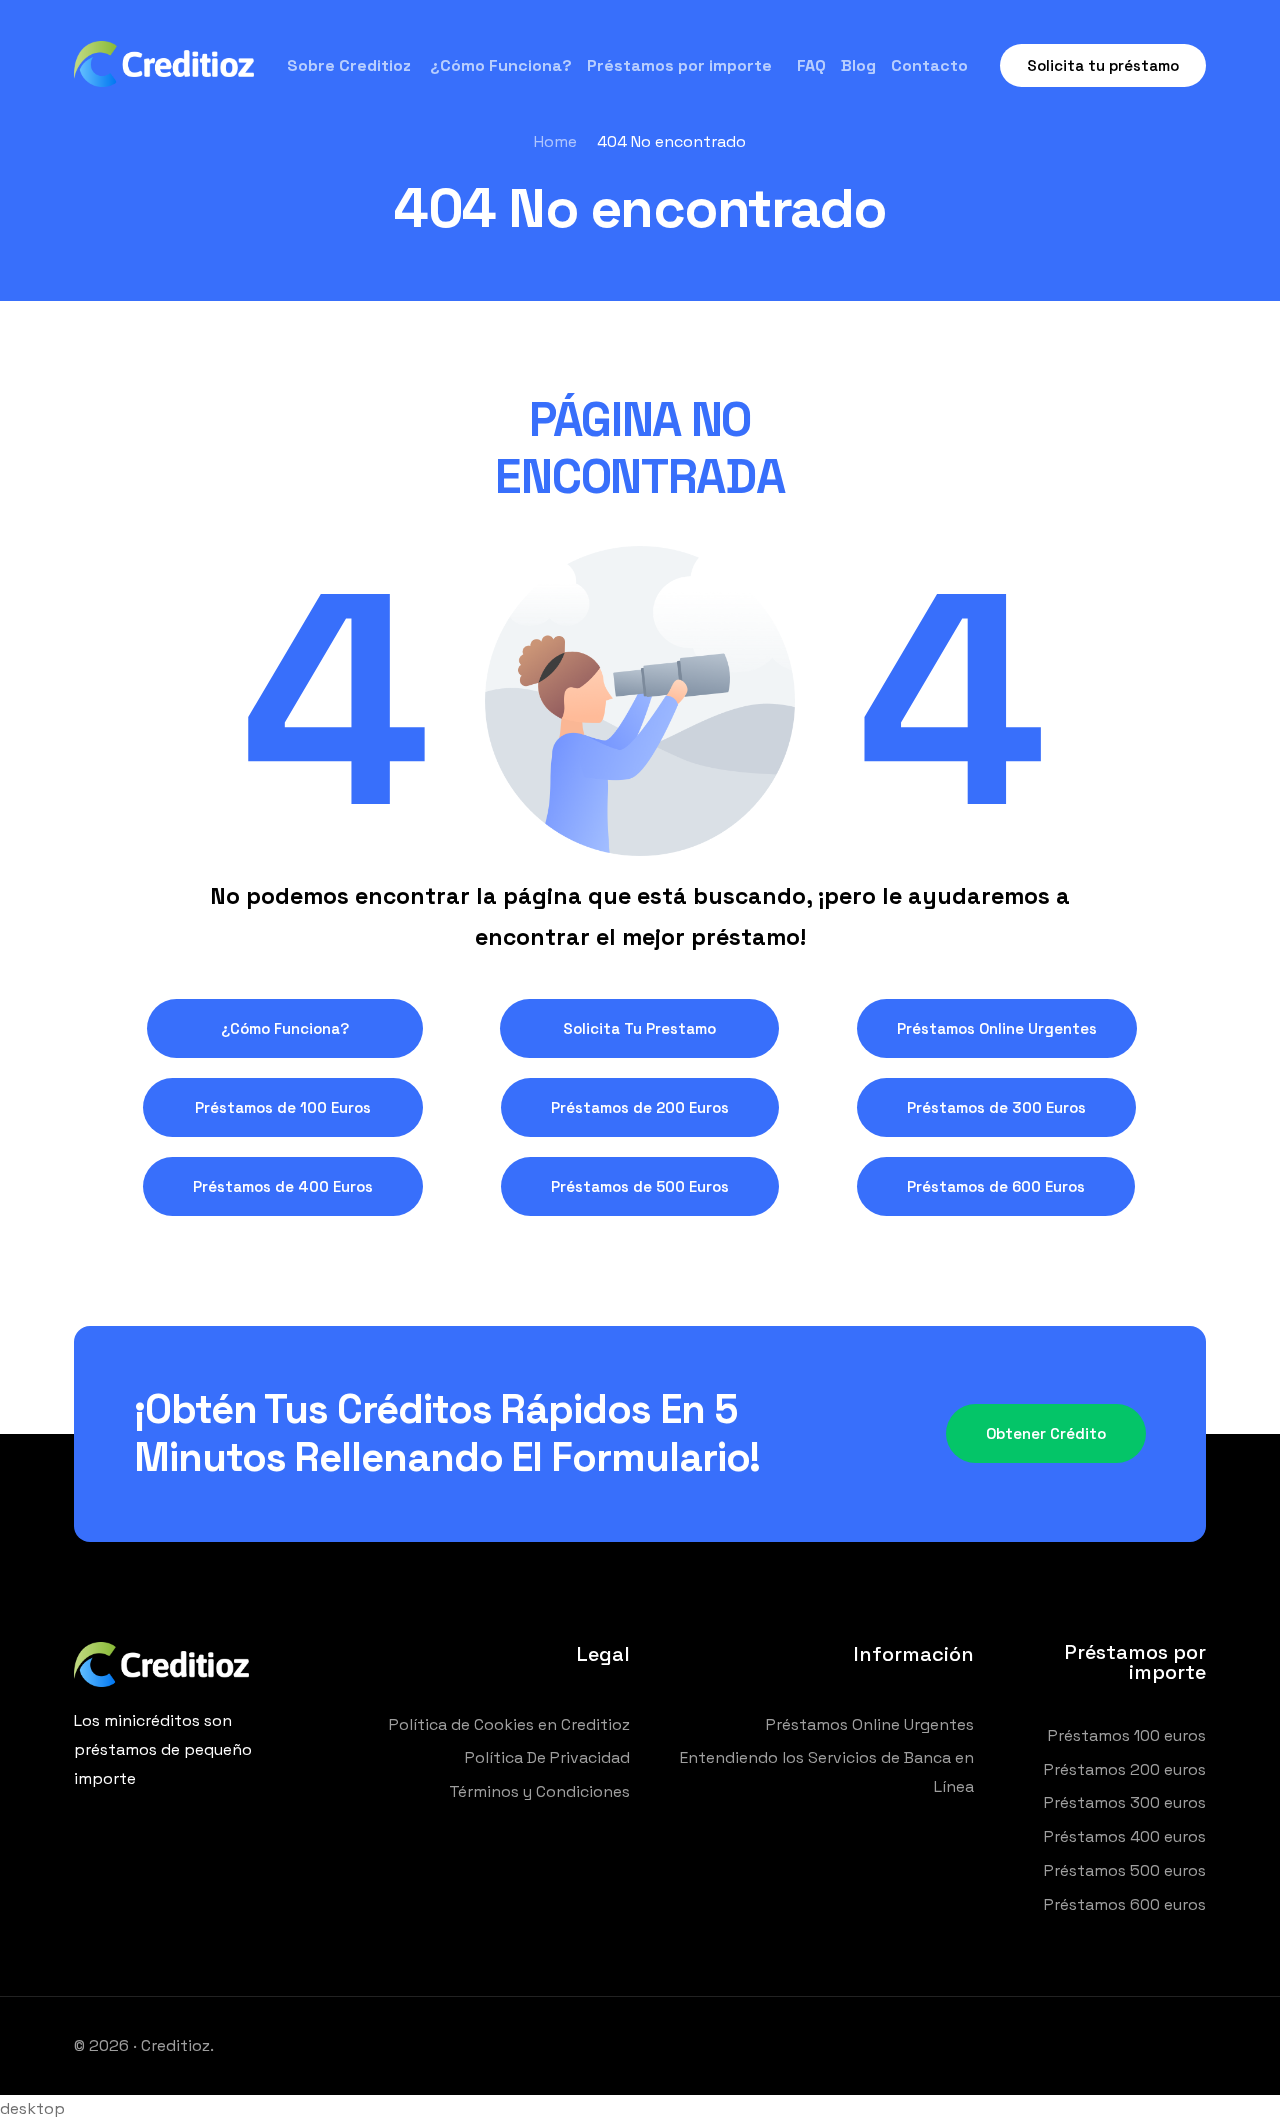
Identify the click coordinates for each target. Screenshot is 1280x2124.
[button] (285, 1028)
